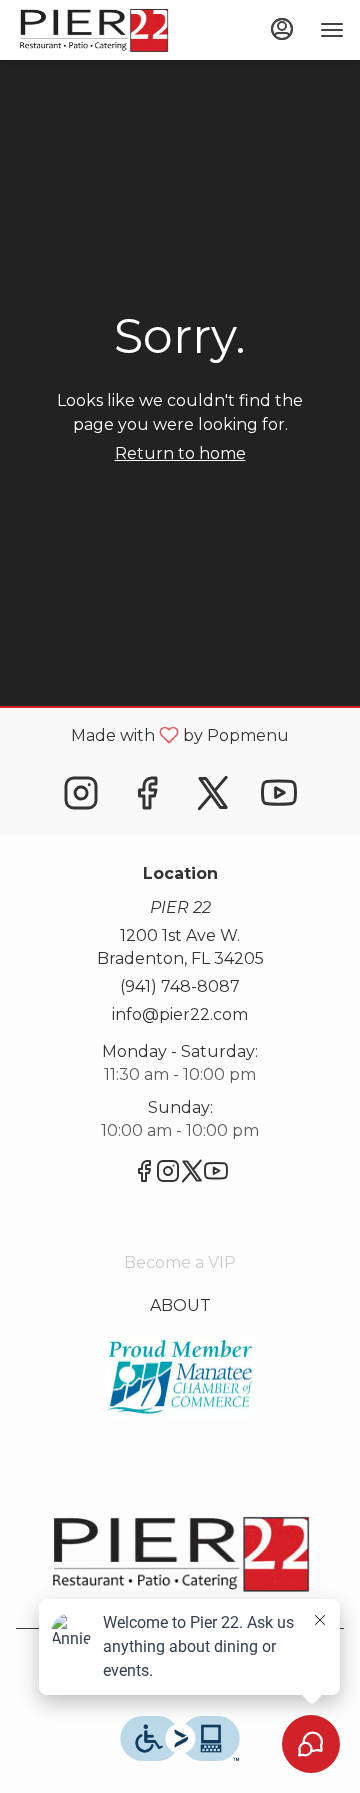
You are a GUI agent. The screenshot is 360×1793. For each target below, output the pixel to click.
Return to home (180, 453)
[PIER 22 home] (106, 30)
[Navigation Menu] (332, 30)
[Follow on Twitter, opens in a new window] (213, 798)
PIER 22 (180, 1553)
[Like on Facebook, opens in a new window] (147, 798)
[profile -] (282, 29)
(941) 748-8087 (180, 986)
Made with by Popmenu (152, 734)
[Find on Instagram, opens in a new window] (81, 798)
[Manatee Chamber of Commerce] (180, 1376)
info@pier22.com (180, 1014)
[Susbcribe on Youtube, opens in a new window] (279, 798)
